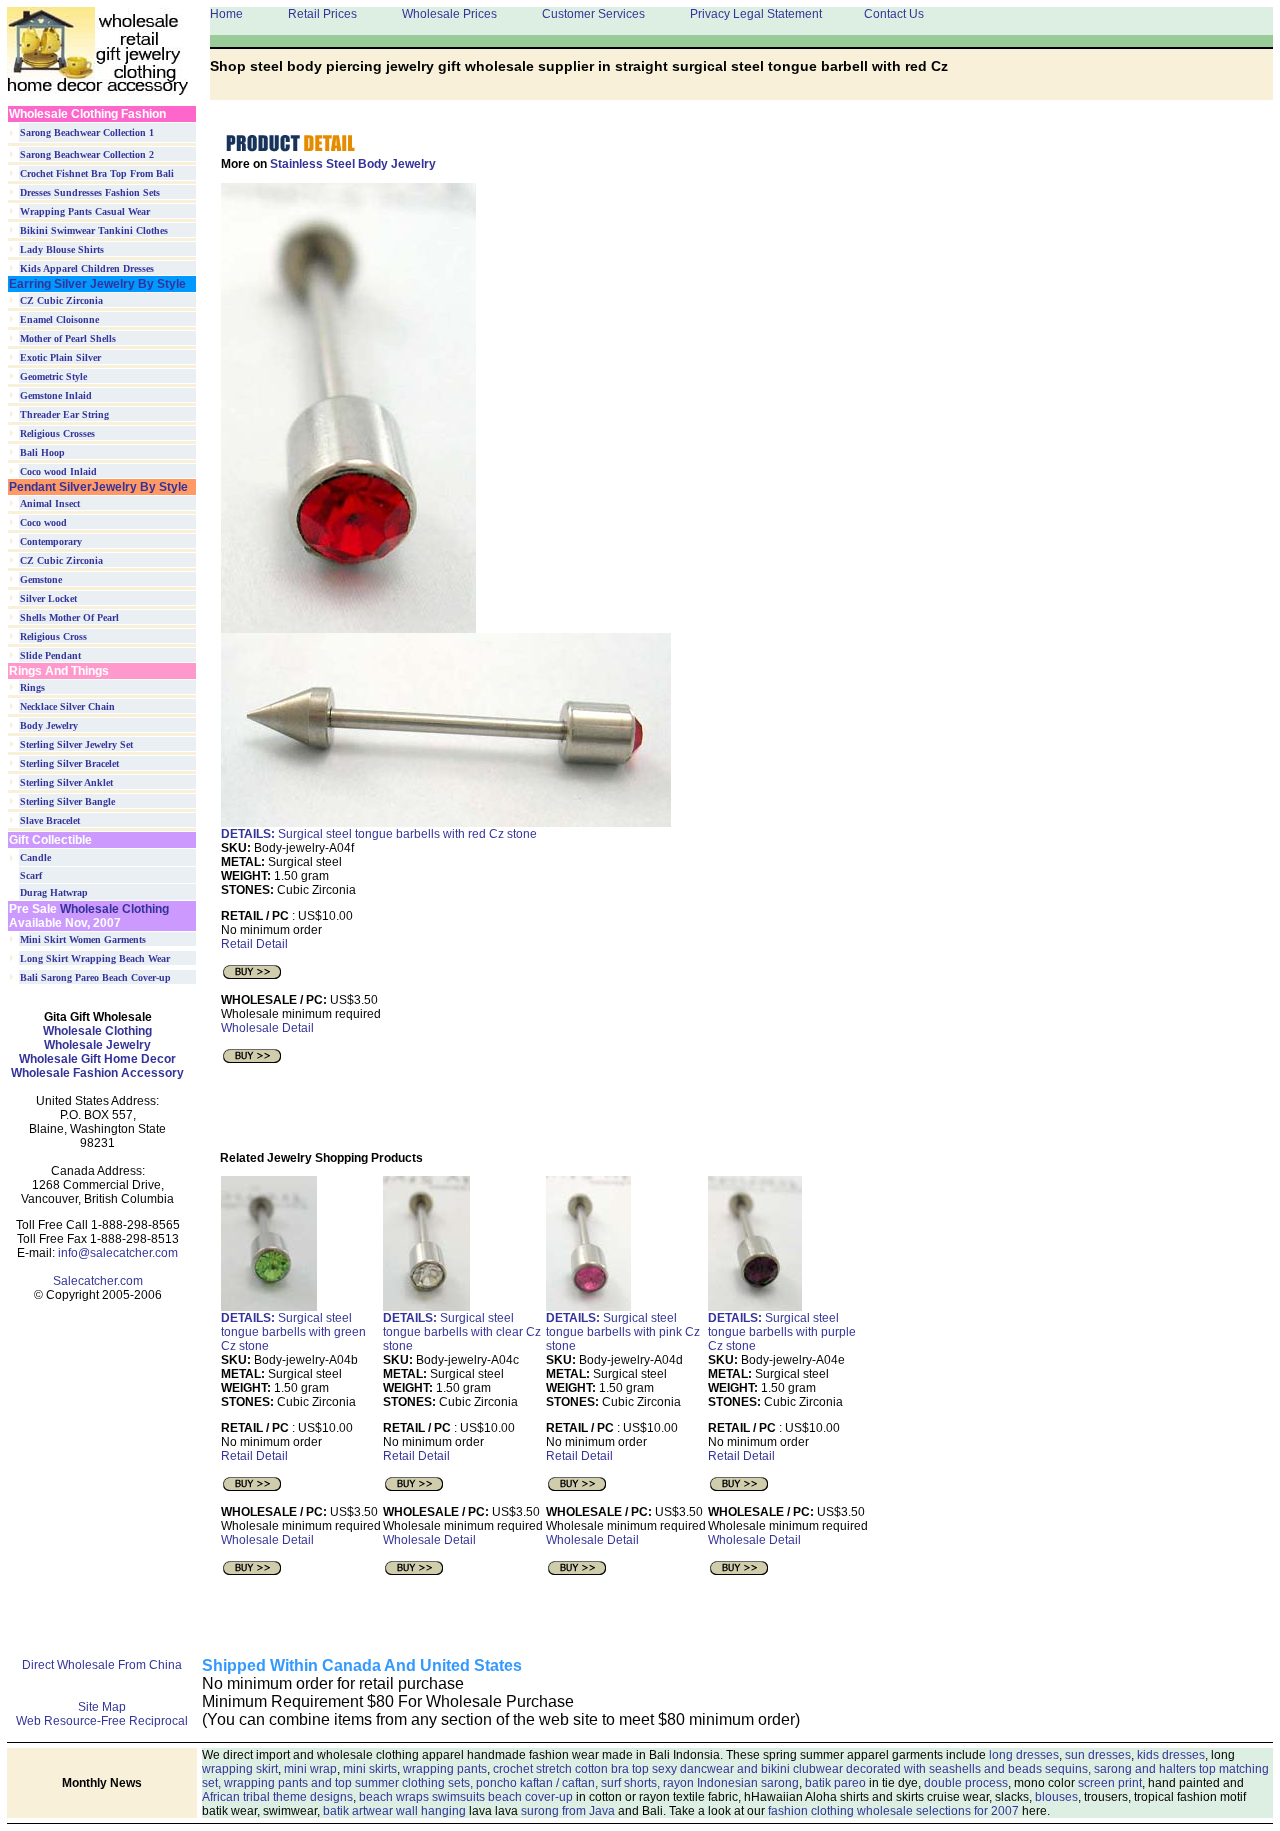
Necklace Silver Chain (67, 706)
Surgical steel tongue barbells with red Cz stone (379, 834)
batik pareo (835, 1783)
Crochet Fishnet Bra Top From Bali (97, 173)
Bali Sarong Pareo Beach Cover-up (95, 977)
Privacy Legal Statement (756, 14)
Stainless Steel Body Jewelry (353, 164)
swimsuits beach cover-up (502, 1797)
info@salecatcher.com (118, 1253)
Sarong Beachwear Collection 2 (87, 154)
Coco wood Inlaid (58, 471)
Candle (35, 857)
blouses (1056, 1797)
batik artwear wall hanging (394, 1811)
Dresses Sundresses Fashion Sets (90, 192)
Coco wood (43, 522)
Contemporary (51, 541)
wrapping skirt (240, 1769)
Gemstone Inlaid (56, 395)
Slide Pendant (50, 655)
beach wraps (394, 1797)
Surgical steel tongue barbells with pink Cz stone (623, 1332)
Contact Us (894, 14)
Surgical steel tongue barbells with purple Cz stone (782, 1332)
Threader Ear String (64, 414)
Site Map (102, 1707)
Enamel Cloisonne (59, 319)
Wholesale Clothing (113, 909)
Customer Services (593, 14)
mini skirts (370, 1769)
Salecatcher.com (98, 1281)
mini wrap (310, 1769)
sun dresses (1098, 1755)
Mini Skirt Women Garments (83, 939)
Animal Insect (50, 503)
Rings (32, 687)
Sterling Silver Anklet (66, 782)
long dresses (1024, 1755)
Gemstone (41, 579)
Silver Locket (48, 598)
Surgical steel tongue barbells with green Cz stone (293, 1332)
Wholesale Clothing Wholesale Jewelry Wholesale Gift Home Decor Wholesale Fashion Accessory (97, 1052)
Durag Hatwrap (54, 892)
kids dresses (1171, 1755)
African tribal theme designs (277, 1797)
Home (226, 14)
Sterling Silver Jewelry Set (76, 744)
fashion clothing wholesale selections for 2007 (893, 1811)
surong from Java (568, 1811)
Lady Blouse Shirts (62, 249)
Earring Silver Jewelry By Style (97, 284)
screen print (1110, 1783)
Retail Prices (322, 14)
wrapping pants (445, 1769)
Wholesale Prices (449, 14)
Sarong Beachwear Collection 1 (87, 132)
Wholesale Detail (267, 1028)
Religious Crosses (57, 433)
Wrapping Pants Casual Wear (85, 211)
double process (966, 1783)
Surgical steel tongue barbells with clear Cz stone (462, 1332)
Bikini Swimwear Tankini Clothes (94, 230)
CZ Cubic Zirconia (61, 300)
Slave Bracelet (50, 820)
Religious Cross (53, 636)
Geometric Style (53, 376)
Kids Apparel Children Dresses (87, 268)
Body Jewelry (49, 725)
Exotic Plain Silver (60, 357)
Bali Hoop (42, 452)
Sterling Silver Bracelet (69, 763)
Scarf (31, 875)
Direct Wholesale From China (102, 1665)
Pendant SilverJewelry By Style (98, 487)
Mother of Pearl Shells (68, 338)
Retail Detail (254, 944)
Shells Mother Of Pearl (69, 617)
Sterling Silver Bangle (67, 801)
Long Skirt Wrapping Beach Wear (95, 958)
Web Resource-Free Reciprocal (102, 1721)
